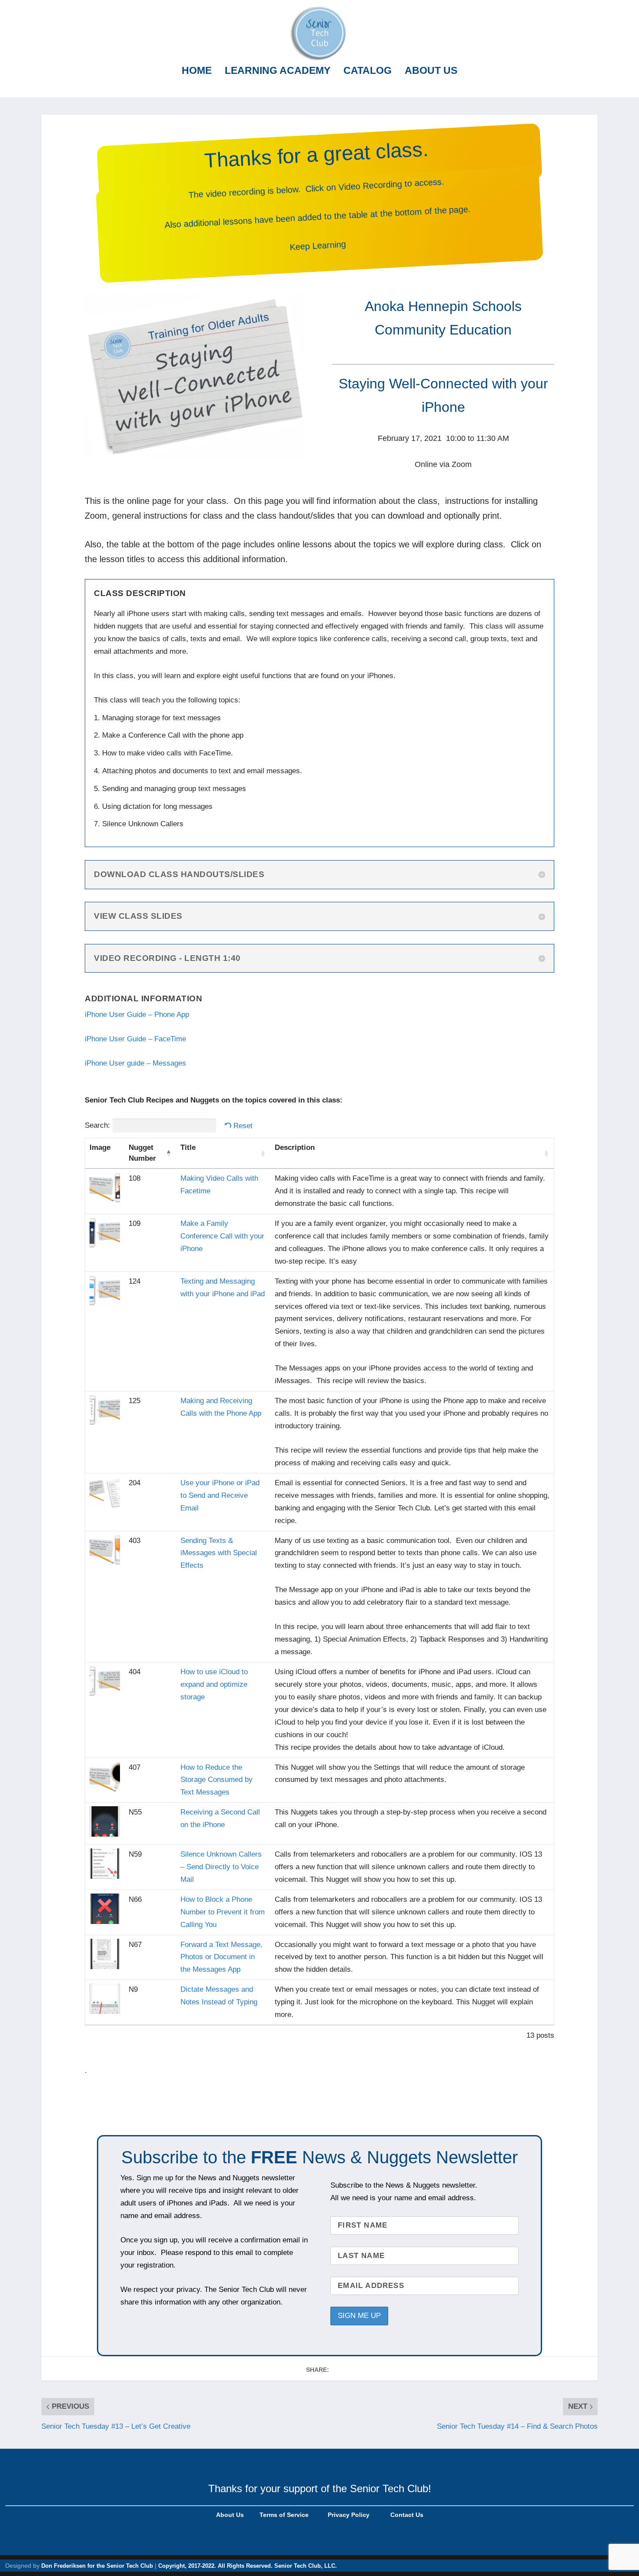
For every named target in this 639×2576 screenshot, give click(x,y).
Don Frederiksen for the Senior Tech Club (97, 2566)
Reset (243, 1126)
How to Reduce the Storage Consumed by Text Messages (216, 1780)
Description (295, 1147)
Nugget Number (142, 1153)
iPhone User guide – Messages (135, 1063)
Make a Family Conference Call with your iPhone (222, 1236)
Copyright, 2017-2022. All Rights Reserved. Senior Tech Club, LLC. (248, 2566)
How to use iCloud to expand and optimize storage (214, 1684)
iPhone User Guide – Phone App (137, 1015)
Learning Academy (278, 71)
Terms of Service (283, 2515)
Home (197, 71)
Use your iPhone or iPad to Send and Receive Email (220, 1495)
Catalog (368, 71)
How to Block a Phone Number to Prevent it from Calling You (223, 1912)
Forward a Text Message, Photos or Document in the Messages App (221, 1957)
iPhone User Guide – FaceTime (135, 1039)
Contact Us (407, 2515)
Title (188, 1147)
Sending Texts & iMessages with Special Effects (219, 1553)
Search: (97, 1125)
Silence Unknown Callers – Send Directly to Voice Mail (221, 1867)
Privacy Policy (348, 2515)
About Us (431, 71)
